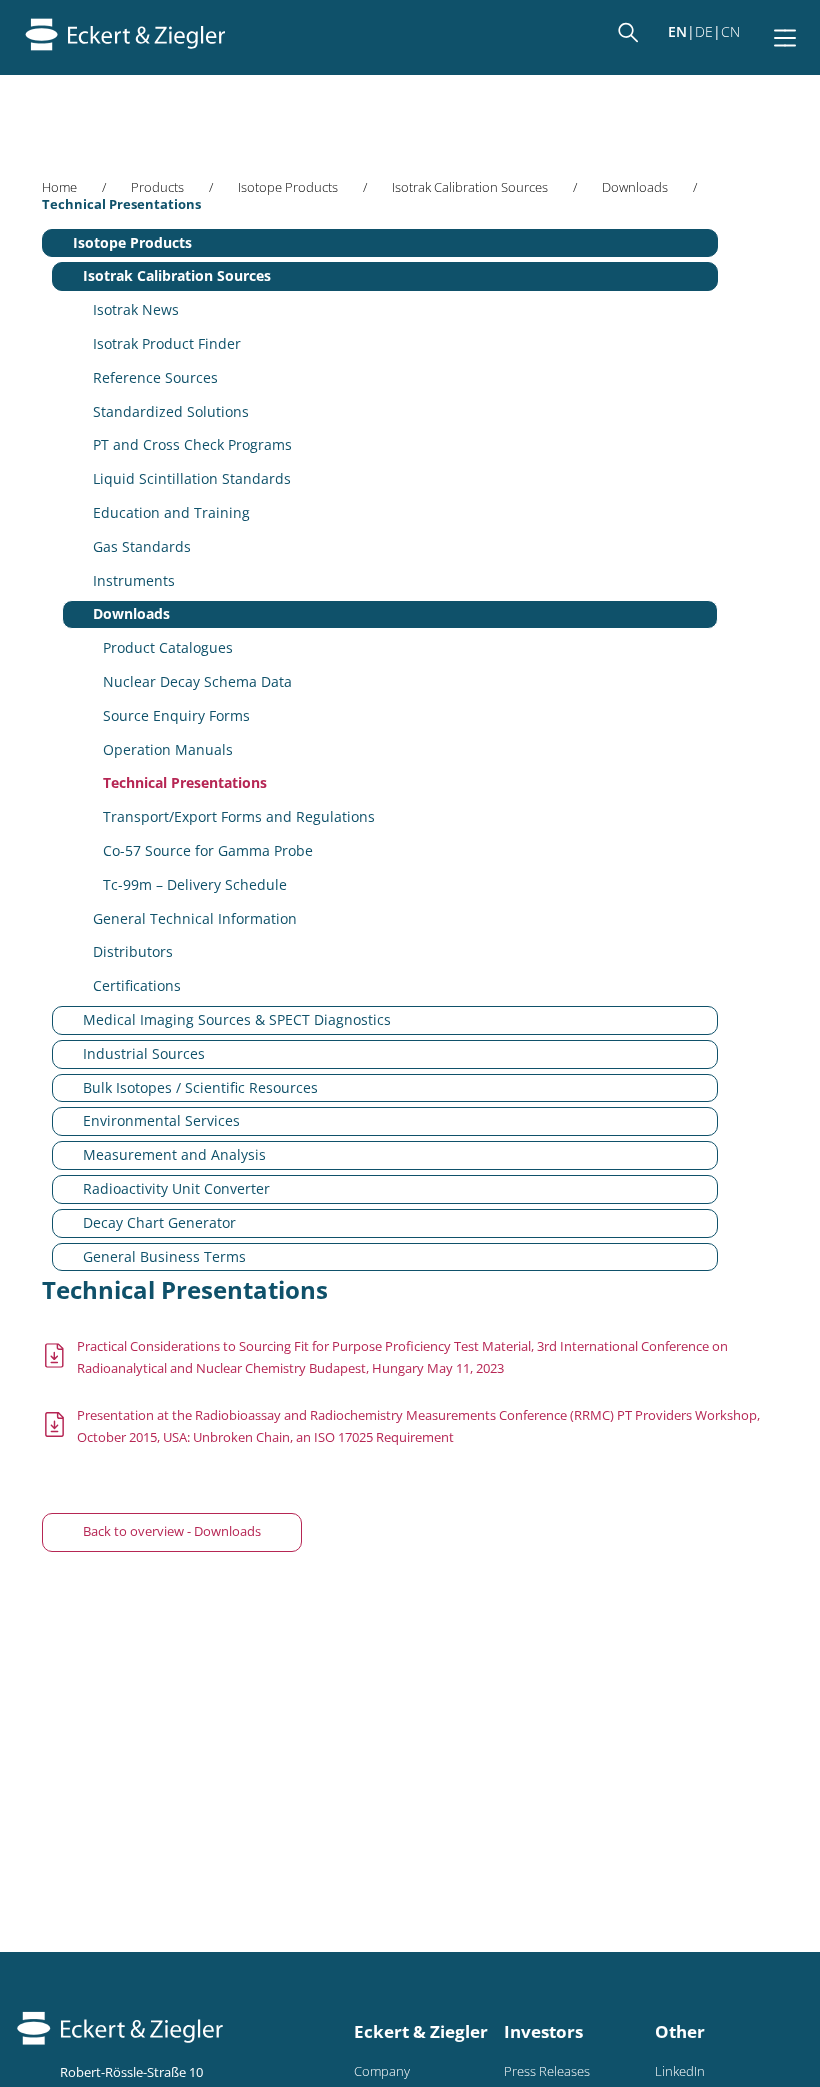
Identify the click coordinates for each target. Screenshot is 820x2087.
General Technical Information (195, 918)
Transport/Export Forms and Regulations (239, 816)
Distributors (133, 951)
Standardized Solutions (171, 411)
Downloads (635, 187)
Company (382, 2071)
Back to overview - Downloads (172, 1531)
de (704, 31)
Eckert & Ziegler (421, 2031)
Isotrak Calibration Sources (470, 187)
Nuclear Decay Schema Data (197, 681)
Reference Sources (155, 377)
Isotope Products (288, 187)
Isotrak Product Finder (167, 343)
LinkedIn (680, 2071)
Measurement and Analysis (174, 1154)
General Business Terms (164, 1256)
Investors (543, 2031)
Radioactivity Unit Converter (176, 1188)
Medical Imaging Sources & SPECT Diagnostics (237, 1019)
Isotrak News (136, 309)
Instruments (134, 580)
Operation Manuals (168, 749)
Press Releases (547, 2071)
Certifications (137, 985)
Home (59, 187)
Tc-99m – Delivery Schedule (195, 884)
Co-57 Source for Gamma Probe (208, 850)
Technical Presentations (185, 782)
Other (680, 2031)
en (677, 31)
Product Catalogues (168, 647)
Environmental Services (161, 1120)
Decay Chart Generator (159, 1222)
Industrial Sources (144, 1053)
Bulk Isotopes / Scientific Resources (200, 1087)
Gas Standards (142, 546)
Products (157, 187)
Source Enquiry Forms (176, 715)
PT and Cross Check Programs (192, 444)
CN (730, 31)
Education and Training (171, 512)
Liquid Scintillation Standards (192, 478)
